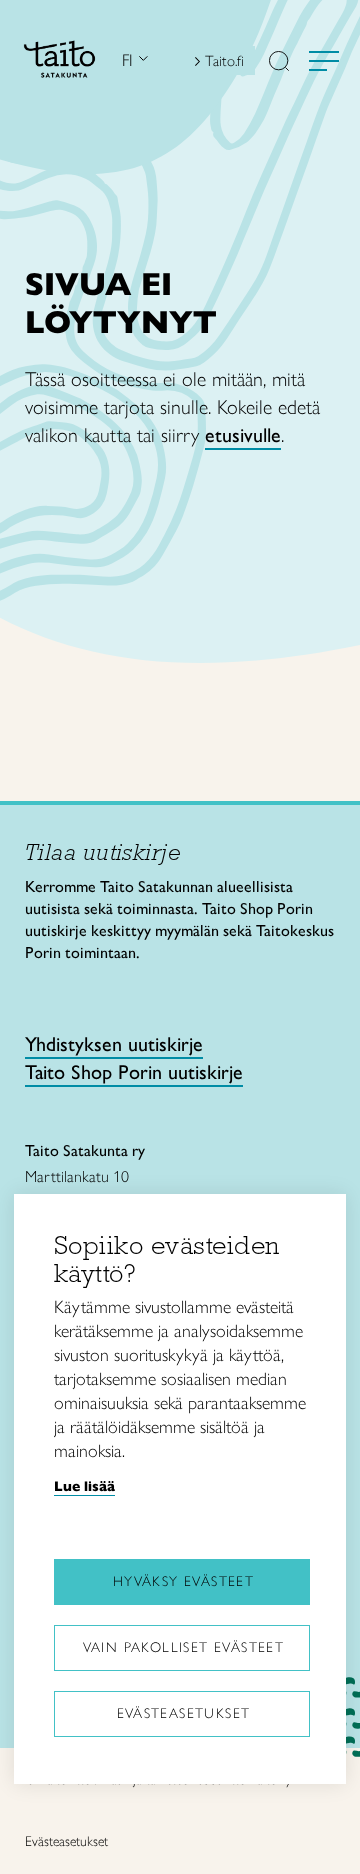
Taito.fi (224, 61)
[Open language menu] (141, 60)
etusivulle (243, 435)
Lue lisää (84, 1486)
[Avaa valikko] (324, 61)
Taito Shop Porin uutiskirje (134, 1072)
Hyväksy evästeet (183, 1581)
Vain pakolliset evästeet (184, 1647)
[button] (279, 63)
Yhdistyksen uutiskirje (114, 1044)
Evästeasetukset (184, 1713)
